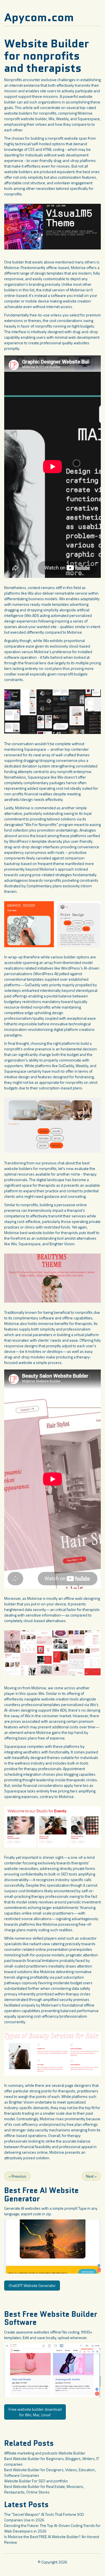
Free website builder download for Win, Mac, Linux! (35, 2412)
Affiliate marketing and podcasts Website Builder (45, 2453)
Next (91, 2176)
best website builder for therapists (49, 1233)
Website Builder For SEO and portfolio (36, 2481)
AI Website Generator (41, 2195)
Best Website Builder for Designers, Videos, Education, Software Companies (50, 2472)
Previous (17, 2176)
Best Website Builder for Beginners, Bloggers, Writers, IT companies (52, 2461)
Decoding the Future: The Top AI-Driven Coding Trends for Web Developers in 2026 (52, 2528)
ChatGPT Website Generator (32, 2285)
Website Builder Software (51, 2318)
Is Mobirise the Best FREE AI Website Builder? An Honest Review (52, 2539)
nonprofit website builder (25, 119)
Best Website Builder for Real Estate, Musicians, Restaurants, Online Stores (44, 2489)
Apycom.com (39, 17)
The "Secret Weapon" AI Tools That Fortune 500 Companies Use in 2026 (44, 2517)
